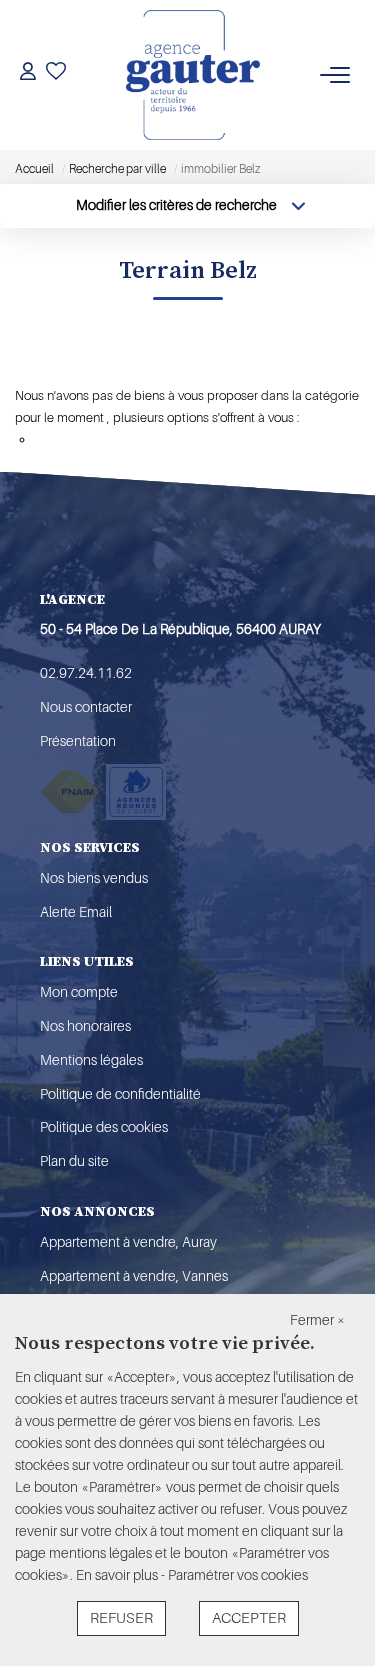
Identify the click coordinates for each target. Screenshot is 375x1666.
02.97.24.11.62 (86, 673)
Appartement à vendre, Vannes (134, 1276)
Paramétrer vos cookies (238, 1575)
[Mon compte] (28, 74)
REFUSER (121, 1618)
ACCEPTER (249, 1618)
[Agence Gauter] (192, 75)
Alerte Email (76, 912)
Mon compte (79, 992)
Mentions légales (91, 1060)
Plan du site (74, 1161)
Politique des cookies (104, 1127)
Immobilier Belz (93, 364)
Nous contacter (86, 707)
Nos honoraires (85, 1026)
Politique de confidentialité (120, 1094)
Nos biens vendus (94, 878)
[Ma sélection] (56, 74)
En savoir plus (118, 1575)
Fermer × (317, 1320)
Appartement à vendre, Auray (128, 1242)
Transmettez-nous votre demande (130, 439)
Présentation (78, 741)
